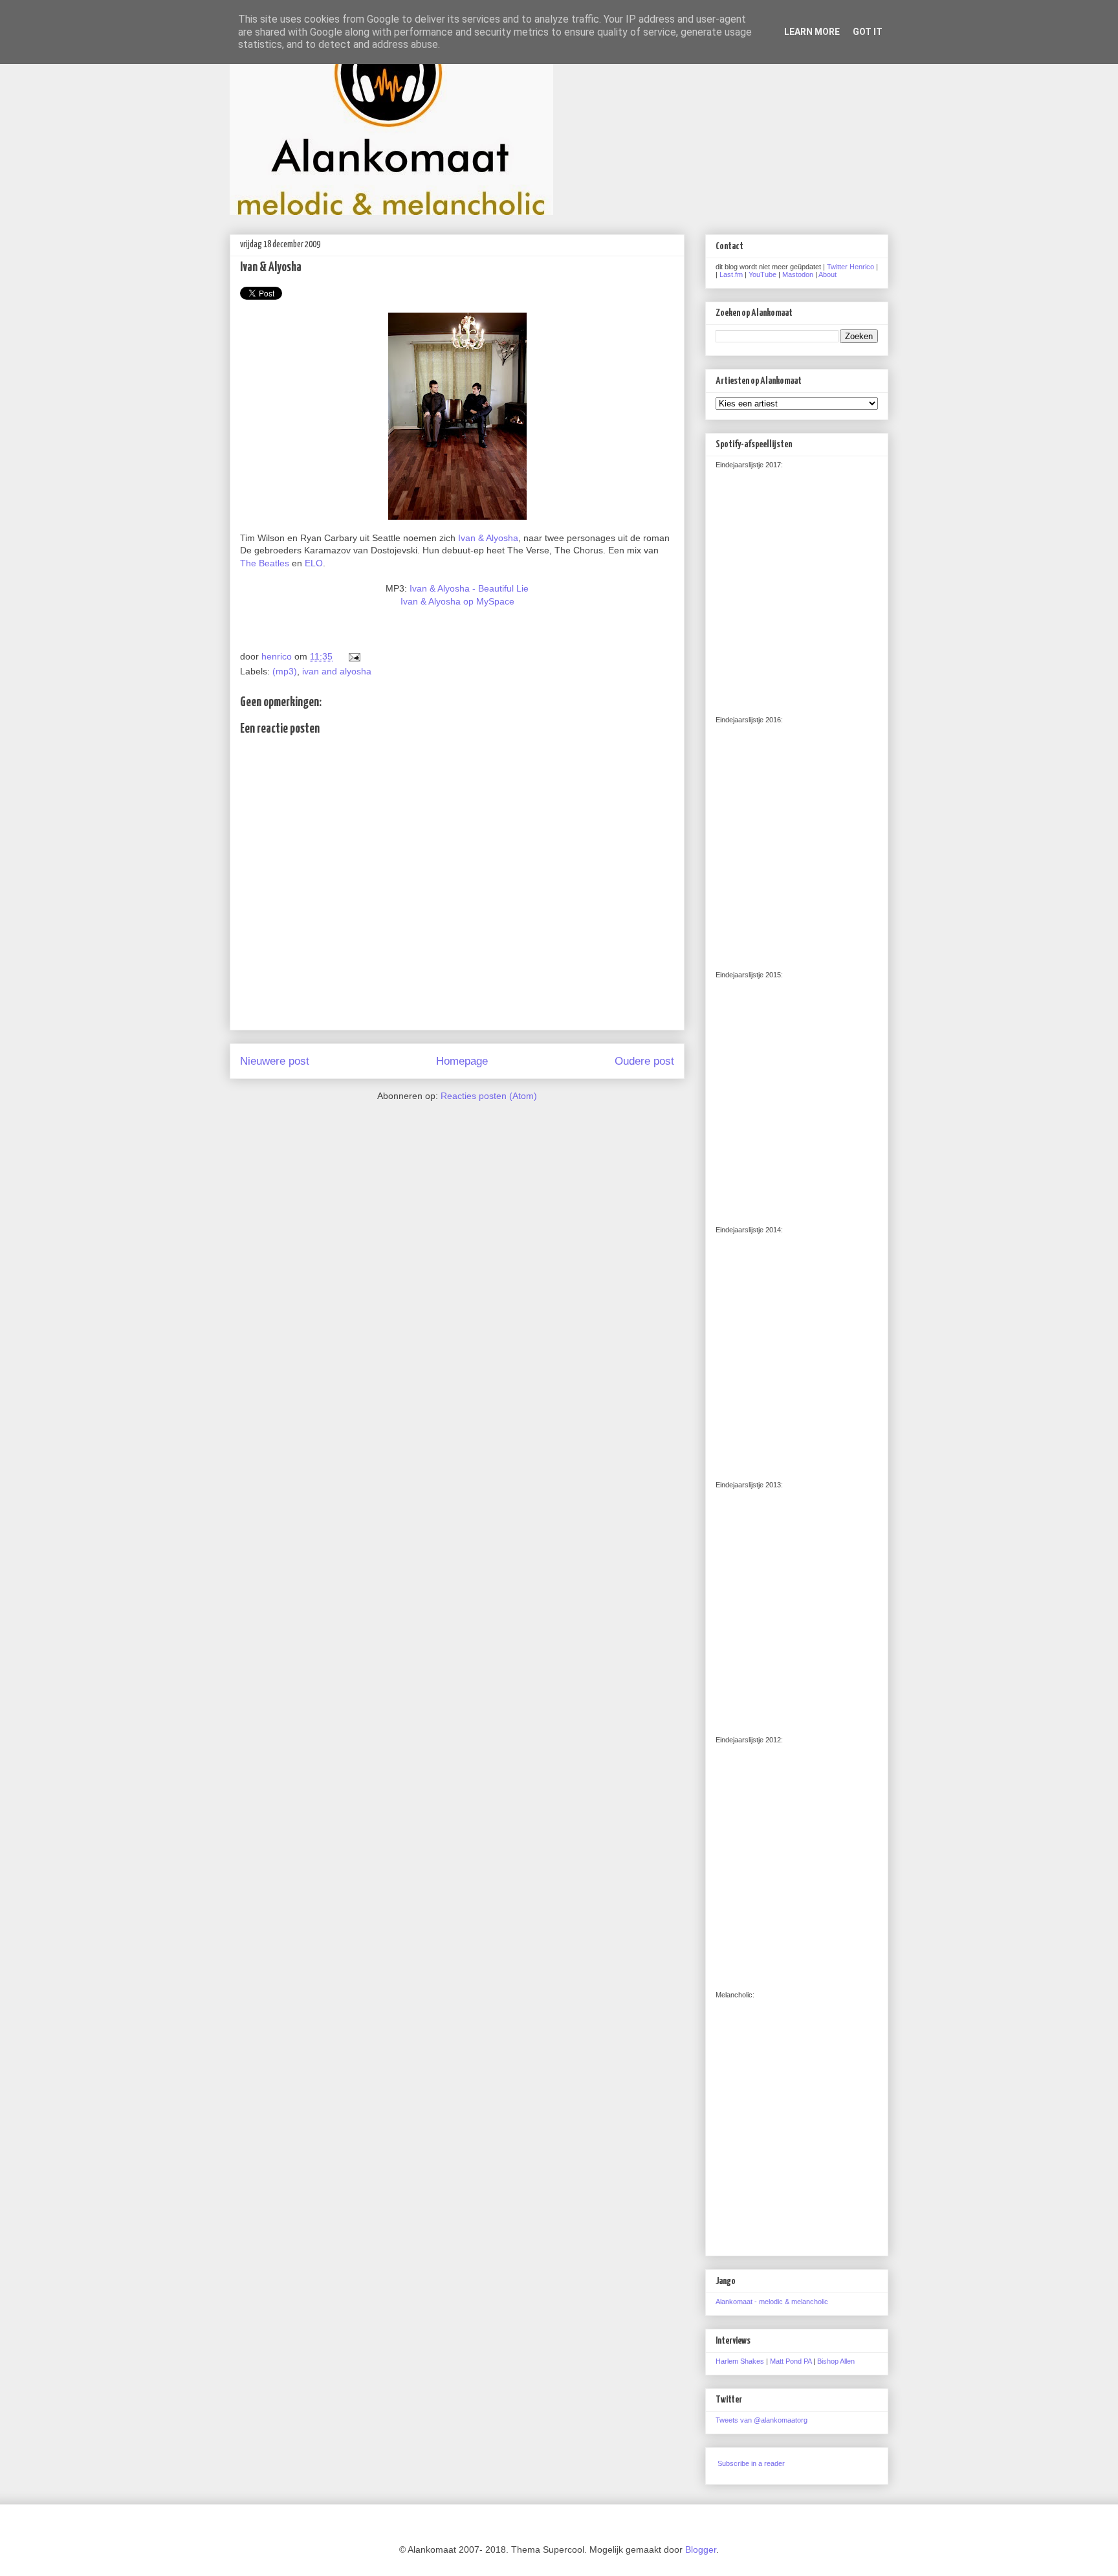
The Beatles (265, 563)
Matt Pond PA (791, 2361)
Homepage (462, 1061)
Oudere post (644, 1061)
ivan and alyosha (337, 671)
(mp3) (285, 671)
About (828, 274)
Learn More (812, 32)
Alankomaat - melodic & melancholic (772, 2302)
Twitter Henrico (850, 267)
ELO (314, 563)
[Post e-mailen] (352, 656)
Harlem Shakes (740, 2361)
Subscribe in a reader (751, 2463)
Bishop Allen (836, 2361)
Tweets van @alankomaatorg (762, 2420)
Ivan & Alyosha (488, 538)
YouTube (762, 274)
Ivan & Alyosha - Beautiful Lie (469, 588)
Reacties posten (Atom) (489, 1096)
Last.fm (731, 274)
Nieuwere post (275, 1061)
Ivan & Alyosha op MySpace (457, 601)
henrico (278, 656)
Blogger (701, 2549)
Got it (868, 32)
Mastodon (798, 274)
